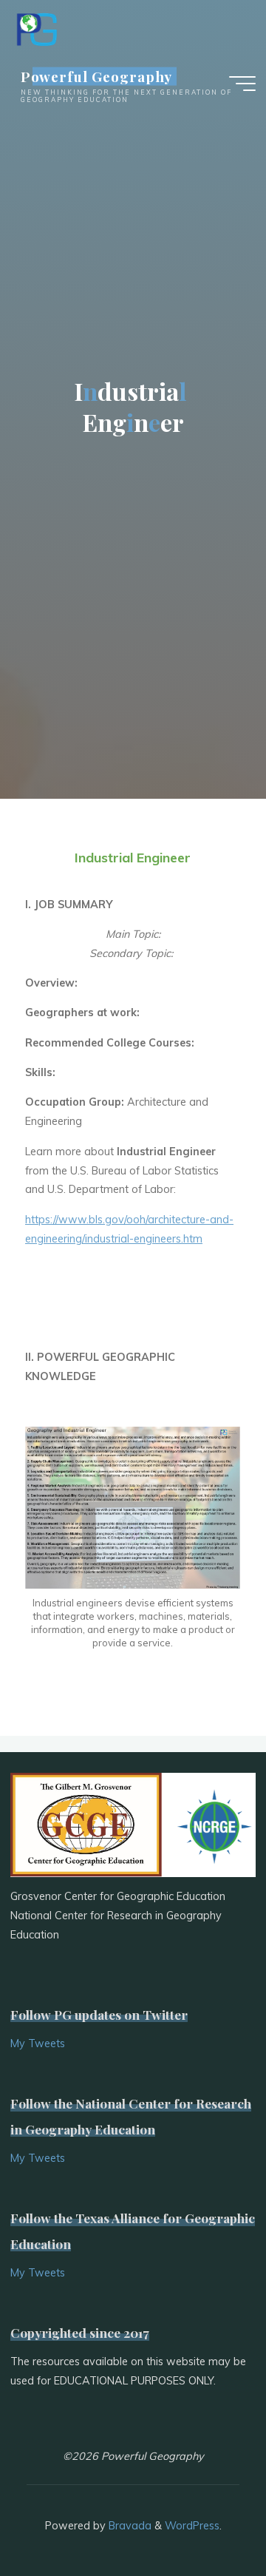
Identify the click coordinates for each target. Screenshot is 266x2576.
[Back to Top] (208, 2518)
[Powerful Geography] (35, 27)
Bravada (129, 2526)
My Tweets (38, 2043)
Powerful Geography (97, 76)
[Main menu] (242, 84)
